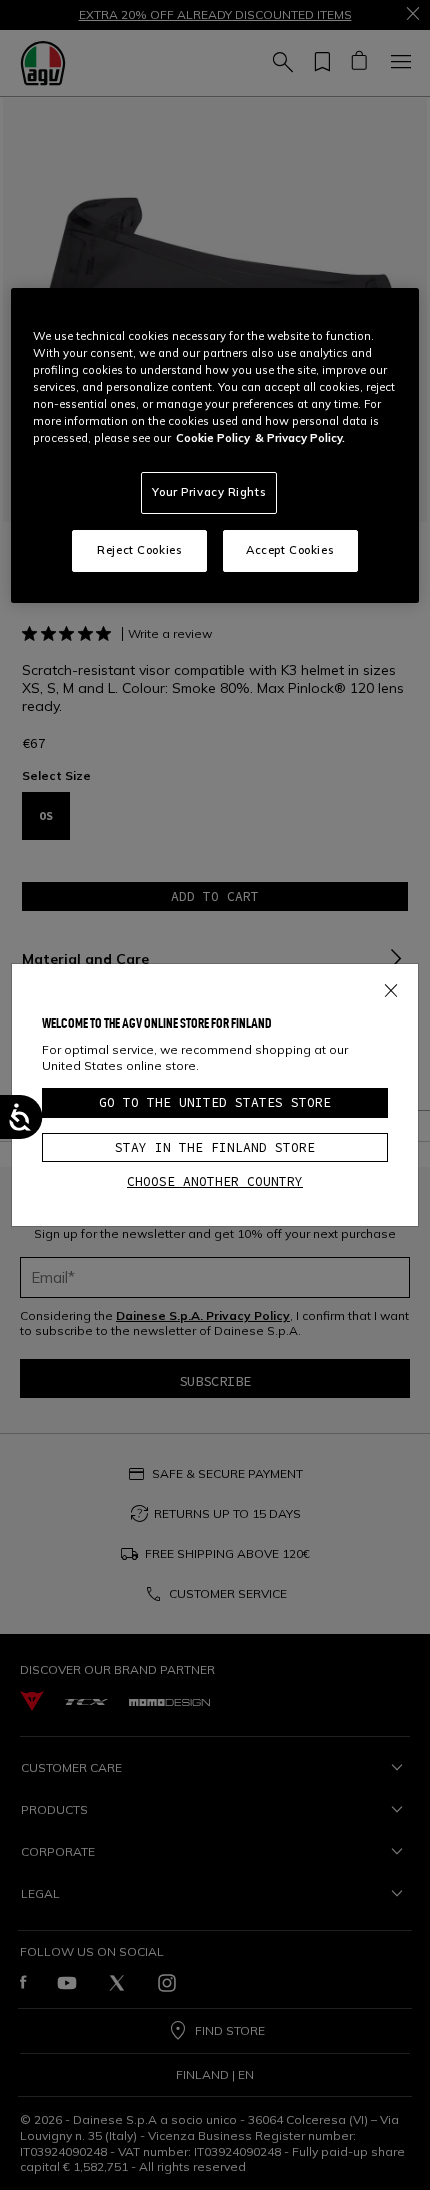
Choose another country (215, 1181)
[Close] (391, 987)
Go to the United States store (215, 1102)
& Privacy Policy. (300, 438)
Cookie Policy (213, 438)
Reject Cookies (139, 550)
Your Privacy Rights (209, 492)
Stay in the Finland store (215, 1147)
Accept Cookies (290, 550)
